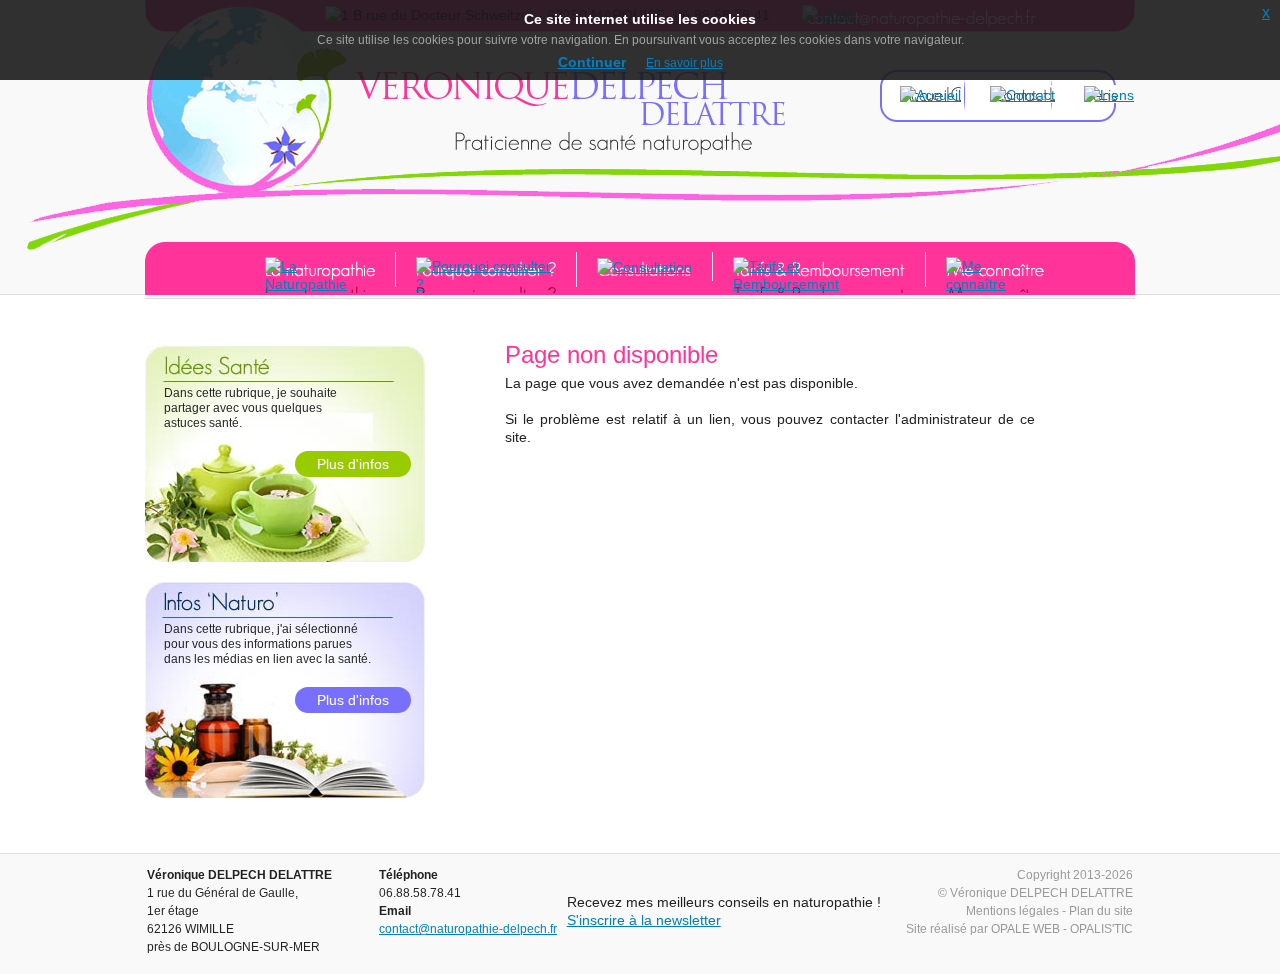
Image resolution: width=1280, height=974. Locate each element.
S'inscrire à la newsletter (644, 920)
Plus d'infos (353, 464)
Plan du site (1101, 911)
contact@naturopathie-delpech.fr (468, 929)
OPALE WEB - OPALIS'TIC (1062, 929)
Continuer (592, 62)
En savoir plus (684, 63)
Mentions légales (1012, 911)
